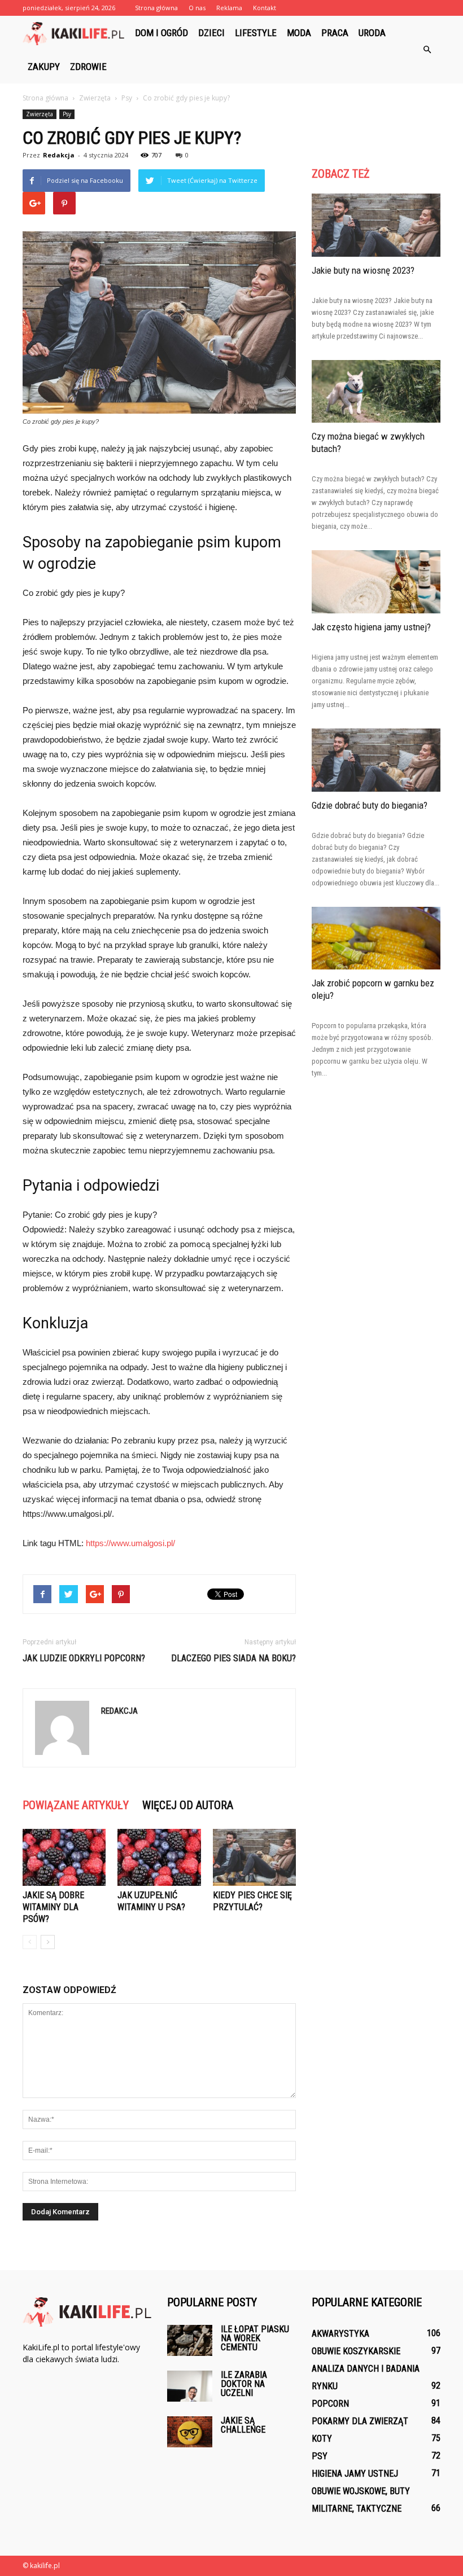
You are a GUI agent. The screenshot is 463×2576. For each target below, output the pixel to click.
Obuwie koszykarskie (356, 2351)
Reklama (229, 8)
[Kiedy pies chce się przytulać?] (254, 1857)
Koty (322, 2439)
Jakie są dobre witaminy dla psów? (53, 1907)
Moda (299, 33)
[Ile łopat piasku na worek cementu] (190, 2340)
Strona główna (156, 8)
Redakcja (59, 155)
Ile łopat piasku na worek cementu (255, 2338)
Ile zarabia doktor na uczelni (244, 2384)
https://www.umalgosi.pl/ (130, 1543)
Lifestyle (256, 33)
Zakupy (44, 67)
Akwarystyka (340, 2334)
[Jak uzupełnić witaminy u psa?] (159, 1857)
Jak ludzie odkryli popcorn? (84, 1658)
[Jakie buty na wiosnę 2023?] (376, 225)
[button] (427, 50)
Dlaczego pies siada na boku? (233, 1658)
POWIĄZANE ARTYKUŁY (76, 1805)
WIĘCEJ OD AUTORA (188, 1805)
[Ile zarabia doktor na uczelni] (190, 2386)
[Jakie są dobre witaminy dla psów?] (64, 1857)
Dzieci (211, 33)
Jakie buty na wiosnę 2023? (363, 270)
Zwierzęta (40, 114)
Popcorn (330, 2404)
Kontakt (265, 8)
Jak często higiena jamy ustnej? (371, 627)
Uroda (372, 33)
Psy (67, 114)
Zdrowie (88, 67)
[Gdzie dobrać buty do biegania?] (376, 760)
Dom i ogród (161, 33)
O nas (197, 8)
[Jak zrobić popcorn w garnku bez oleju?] (376, 938)
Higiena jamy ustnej (355, 2474)
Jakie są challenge (243, 2425)
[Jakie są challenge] (190, 2432)
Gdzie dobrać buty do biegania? (370, 805)
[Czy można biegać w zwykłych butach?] (376, 392)
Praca (335, 33)
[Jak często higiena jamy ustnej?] (376, 582)
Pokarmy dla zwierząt (360, 2421)
